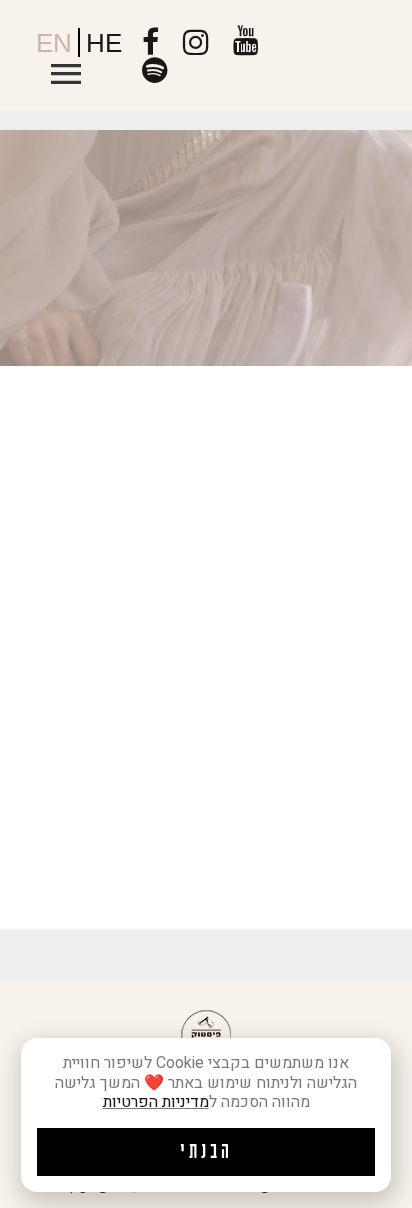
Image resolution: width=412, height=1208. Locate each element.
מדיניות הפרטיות (156, 1102)
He (104, 43)
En (54, 43)
